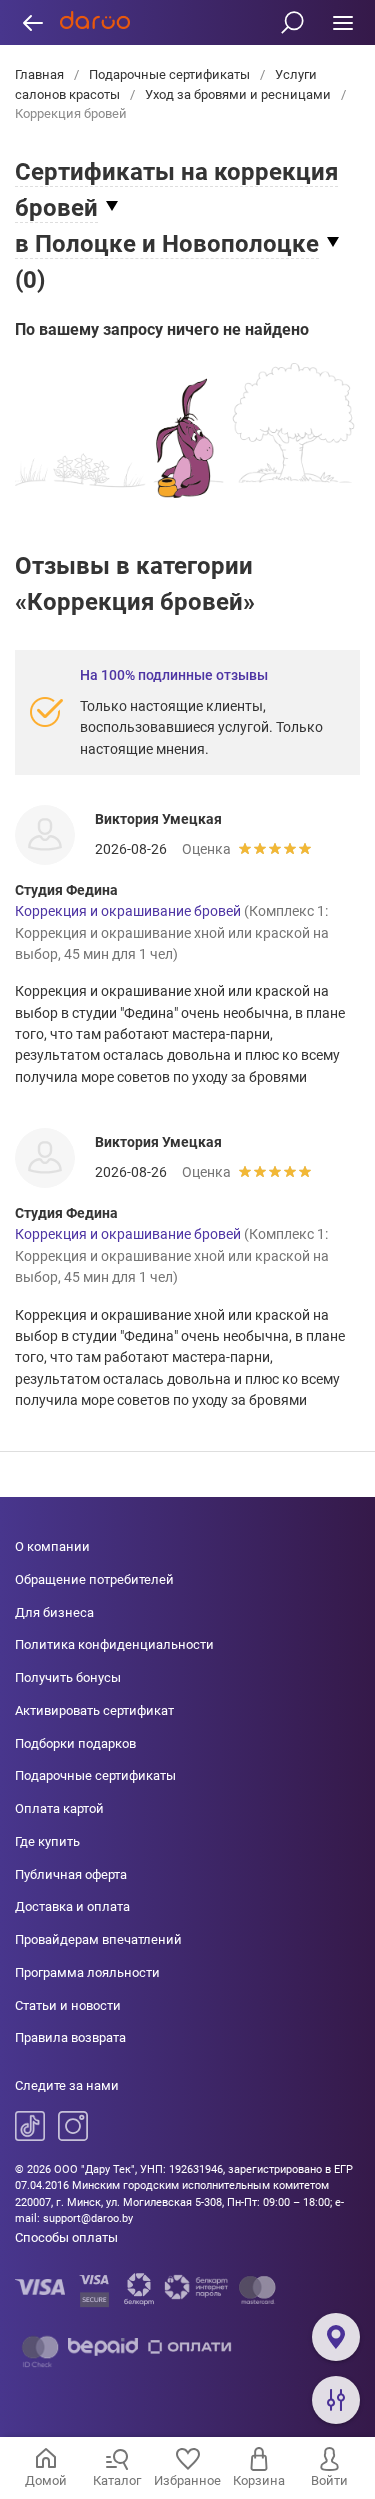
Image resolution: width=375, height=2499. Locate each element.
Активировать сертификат (94, 1710)
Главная (41, 74)
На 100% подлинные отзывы (174, 675)
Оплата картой (59, 1808)
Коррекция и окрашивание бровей (128, 911)
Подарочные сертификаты (169, 74)
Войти (329, 2480)
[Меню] (342, 22)
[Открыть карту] (336, 2337)
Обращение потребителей (94, 1579)
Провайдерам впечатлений (98, 1939)
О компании (52, 1546)
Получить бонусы (68, 1677)
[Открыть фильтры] (336, 2400)
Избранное (187, 2480)
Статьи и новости (68, 2005)
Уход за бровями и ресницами (238, 94)
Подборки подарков (75, 1743)
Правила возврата (70, 2037)
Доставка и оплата (72, 1906)
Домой (46, 2480)
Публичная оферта (71, 1874)
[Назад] (32, 22)
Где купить (47, 1841)
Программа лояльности (87, 1972)
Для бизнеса (54, 1612)
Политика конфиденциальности (114, 1644)
